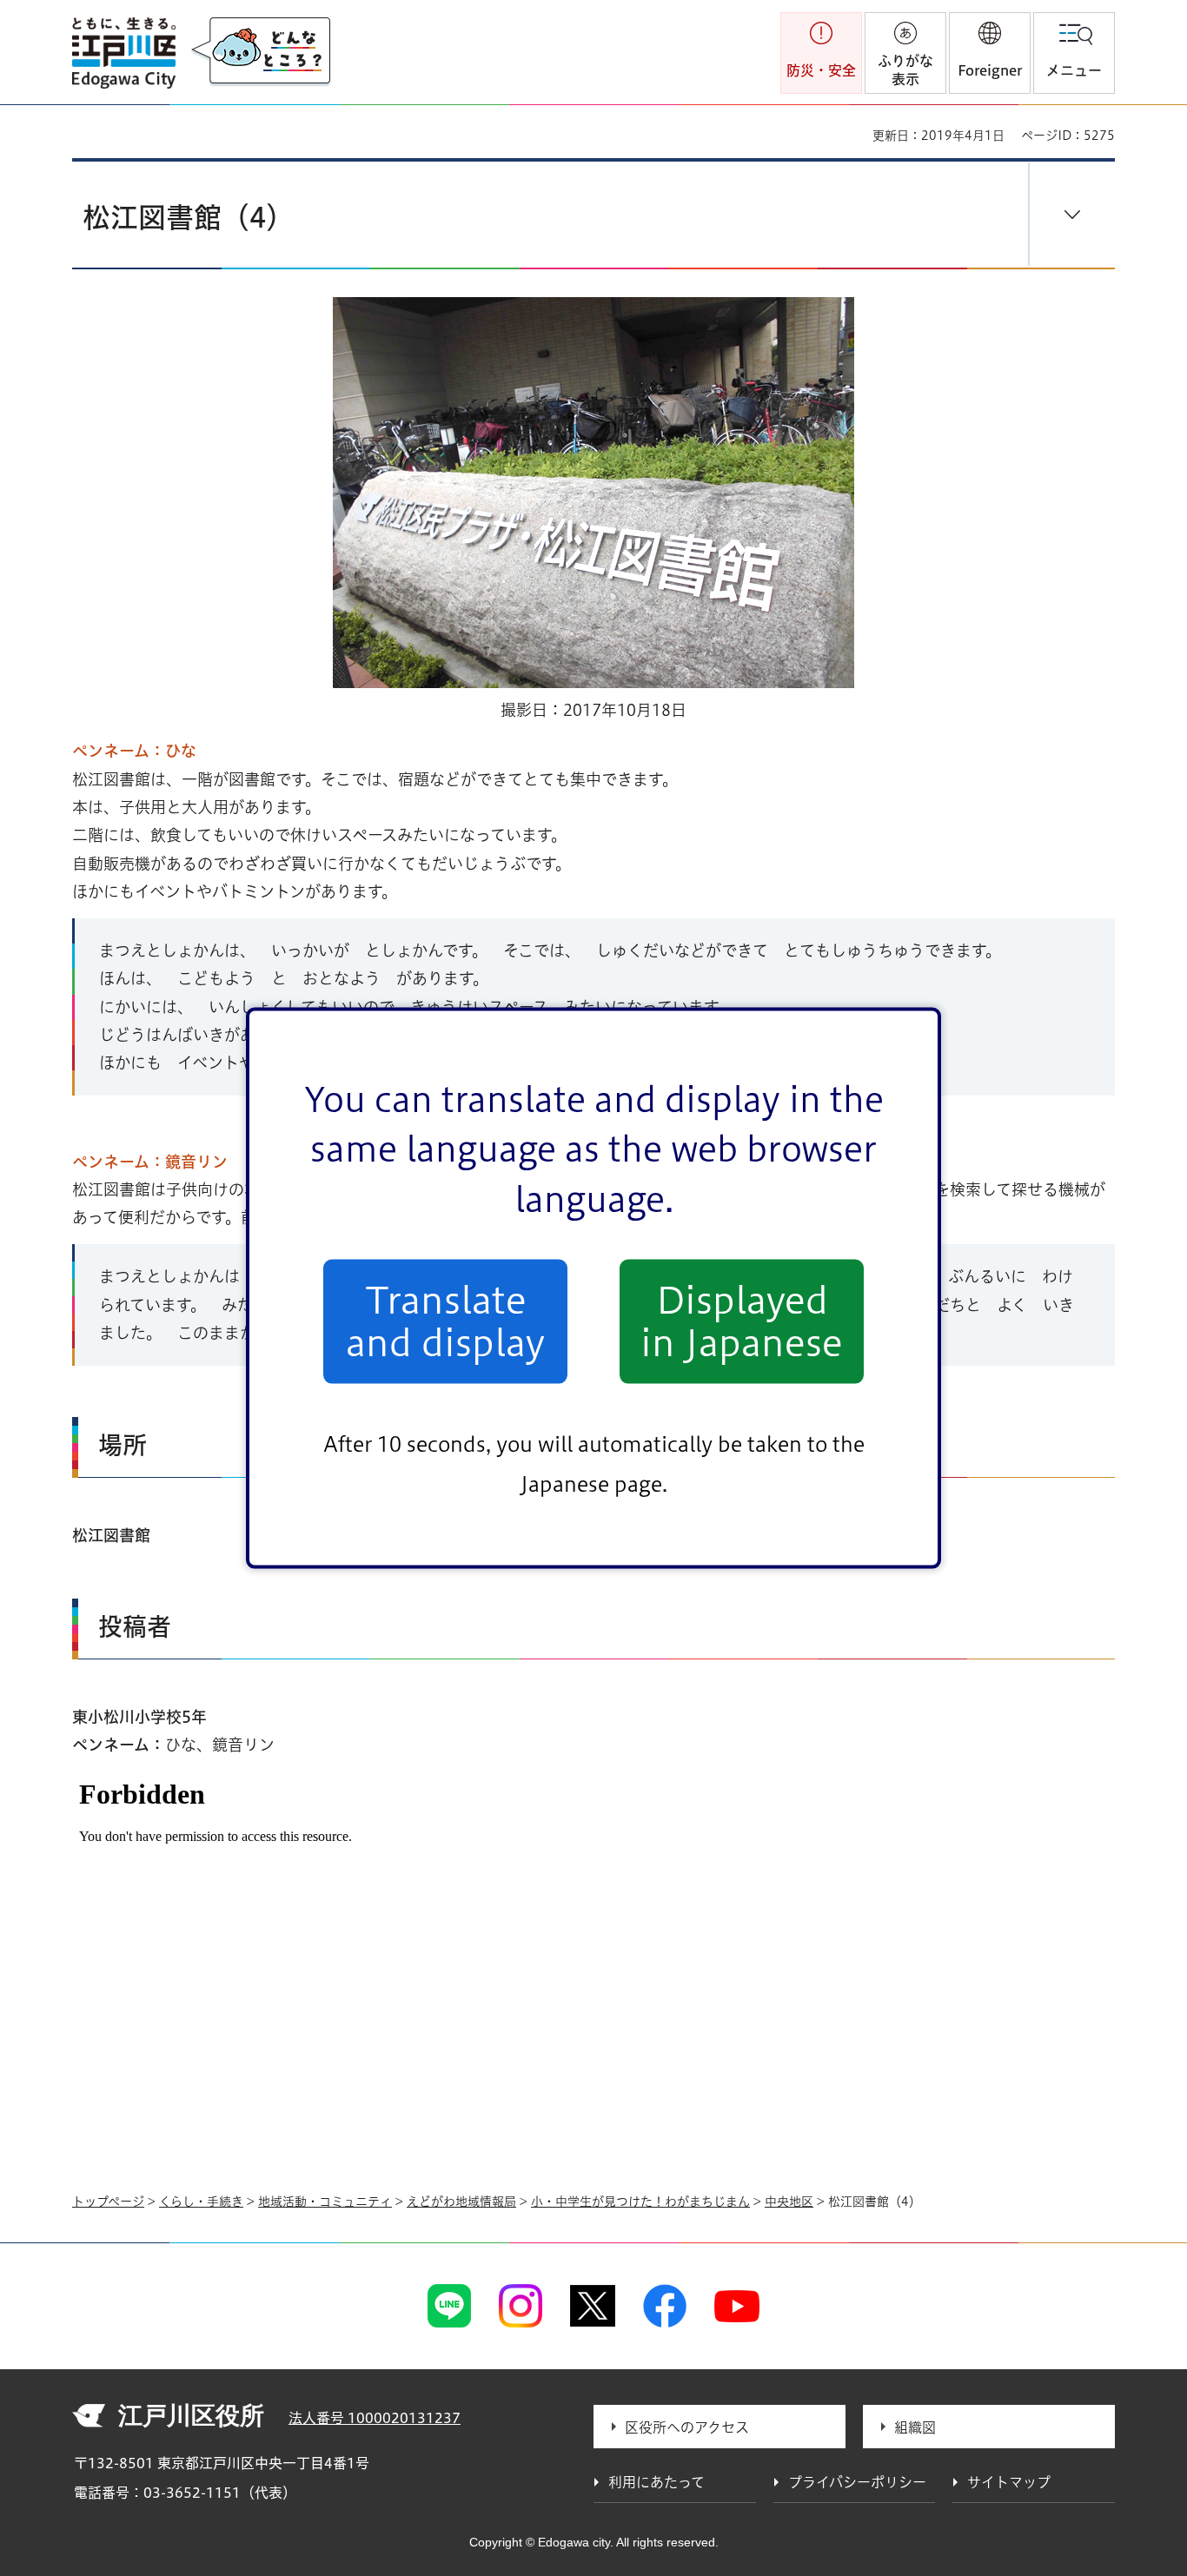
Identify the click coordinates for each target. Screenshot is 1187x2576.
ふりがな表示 (905, 70)
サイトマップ (1009, 2482)
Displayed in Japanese (742, 1321)
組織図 (915, 2427)
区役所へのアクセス (687, 2427)
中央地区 (789, 2202)
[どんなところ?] (261, 52)
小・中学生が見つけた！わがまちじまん (640, 2202)
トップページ (108, 2202)
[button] (990, 53)
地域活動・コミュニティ (325, 2202)
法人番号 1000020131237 (375, 2418)
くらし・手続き (201, 2202)
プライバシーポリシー (857, 2482)
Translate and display (445, 1321)
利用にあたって (656, 2482)
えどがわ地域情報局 (461, 2202)
